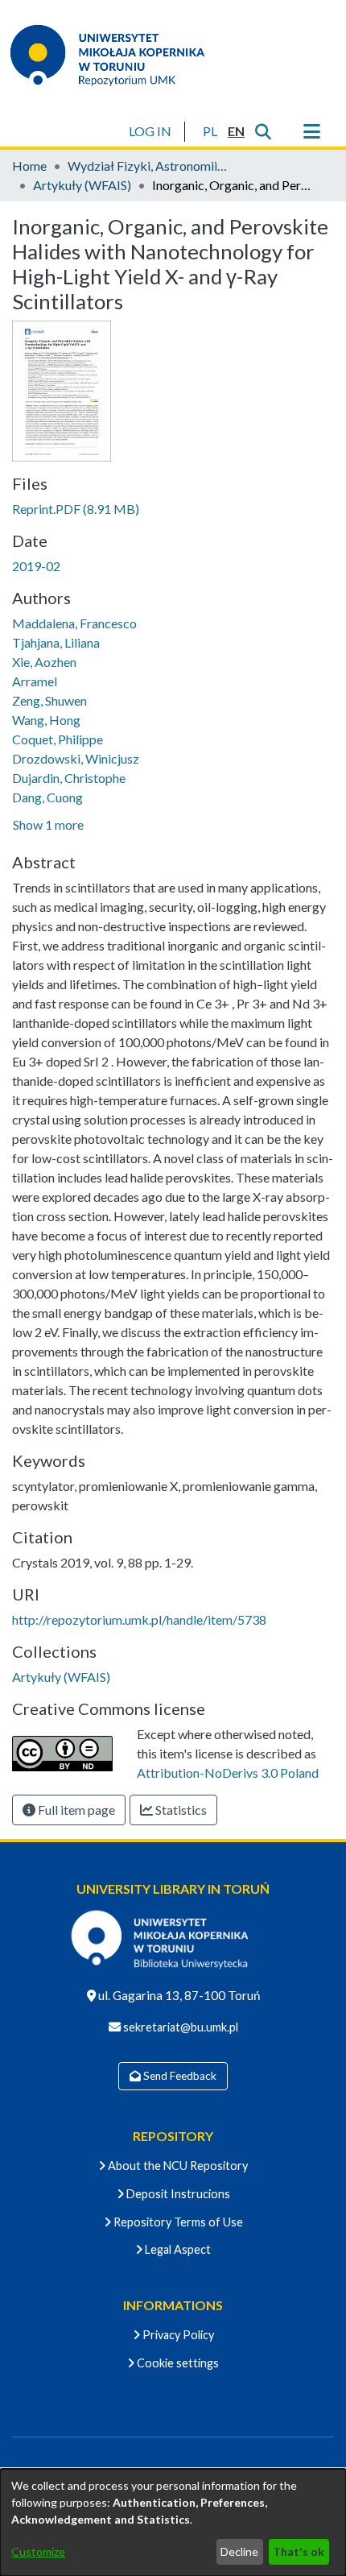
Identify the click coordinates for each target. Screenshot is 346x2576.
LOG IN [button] (151, 131)
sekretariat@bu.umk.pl (179, 2027)
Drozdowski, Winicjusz (76, 758)
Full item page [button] (75, 1810)
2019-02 (36, 566)
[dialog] (173, 2522)
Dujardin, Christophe (69, 778)
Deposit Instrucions (177, 2194)
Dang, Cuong (47, 797)
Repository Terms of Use (177, 2222)
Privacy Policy (177, 2335)
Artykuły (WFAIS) (82, 185)
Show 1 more (48, 824)
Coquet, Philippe (58, 739)
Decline (239, 2551)
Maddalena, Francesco (74, 623)
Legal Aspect (177, 2249)
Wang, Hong (46, 720)
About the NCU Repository (177, 2166)
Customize (38, 2551)
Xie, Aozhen (44, 662)
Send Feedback (179, 2076)
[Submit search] (263, 131)
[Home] (117, 55)
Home (29, 166)
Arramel (35, 681)
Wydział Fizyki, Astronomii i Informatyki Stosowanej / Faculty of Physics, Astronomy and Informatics (148, 166)
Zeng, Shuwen (49, 700)
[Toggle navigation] (311, 131)
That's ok (299, 2551)
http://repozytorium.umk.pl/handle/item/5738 (139, 1619)
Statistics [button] (180, 1810)
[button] (210, 131)
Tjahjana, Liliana (56, 642)
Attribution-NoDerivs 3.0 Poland (228, 1773)
